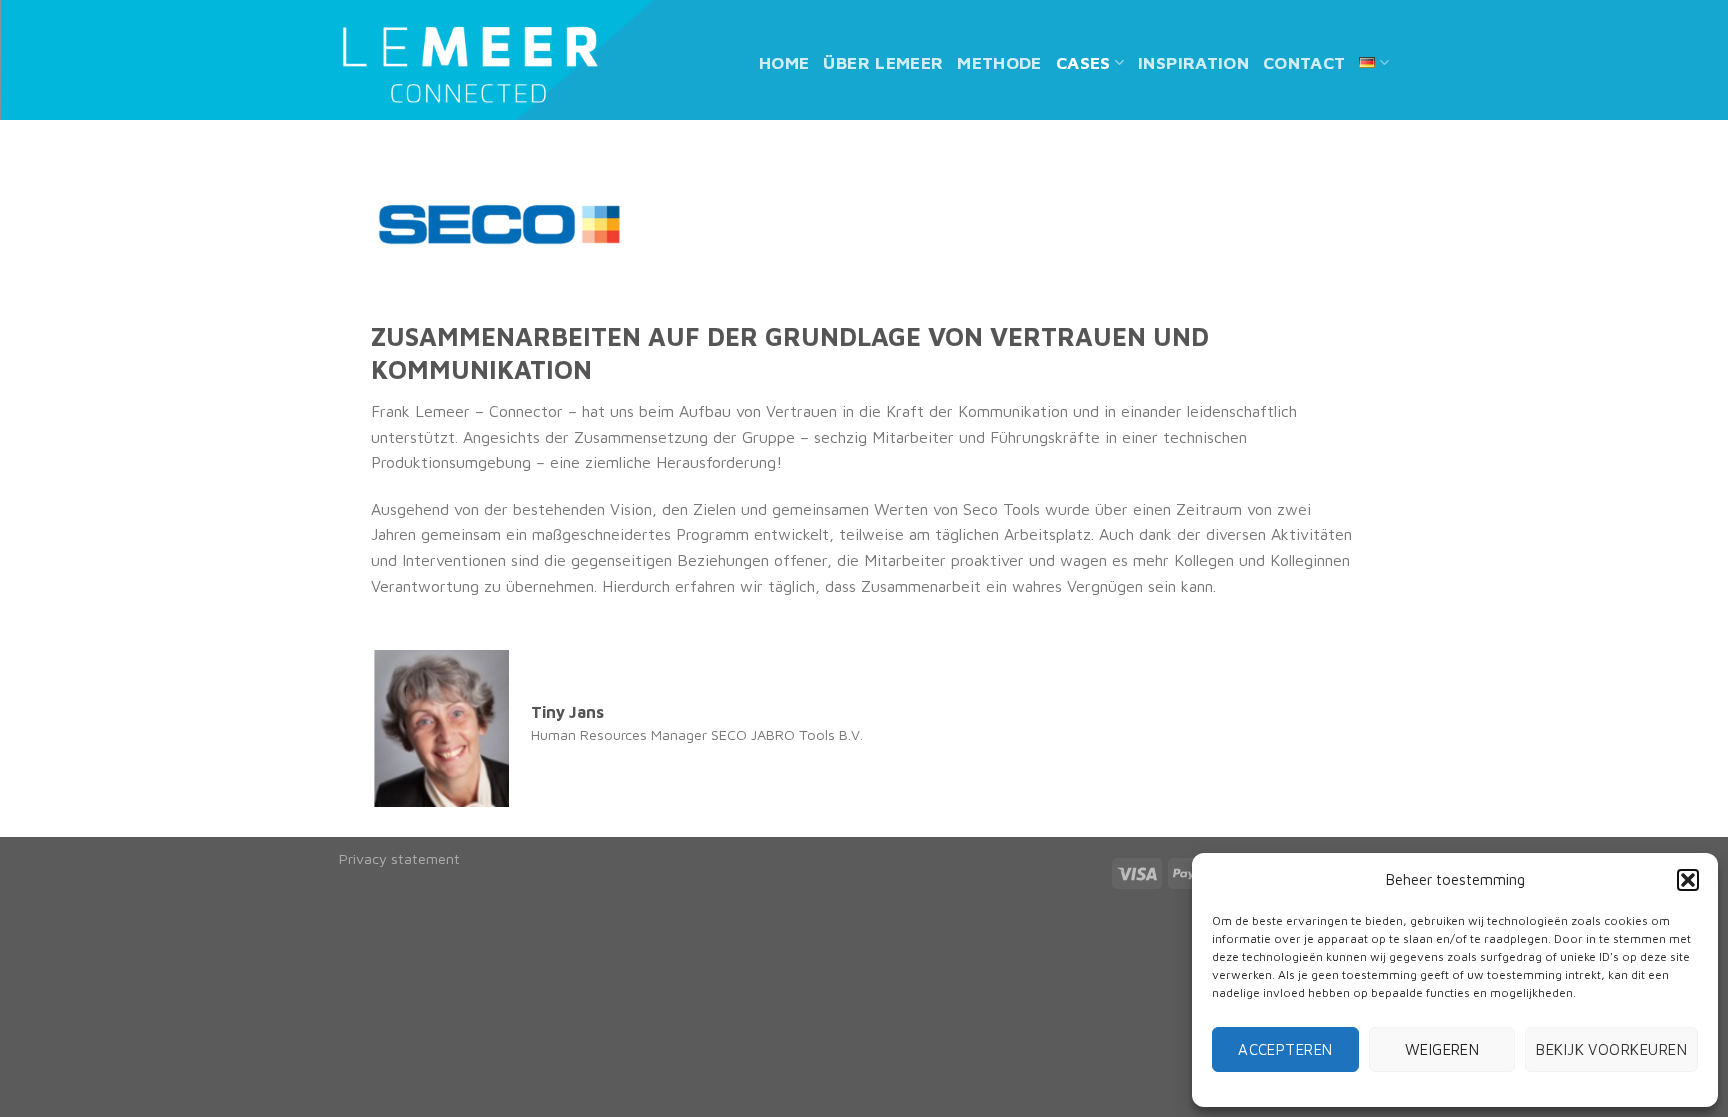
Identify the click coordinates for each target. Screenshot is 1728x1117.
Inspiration (1193, 62)
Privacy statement (399, 858)
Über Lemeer (883, 62)
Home (784, 62)
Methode (999, 62)
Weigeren (1442, 1049)
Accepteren (1285, 1049)
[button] (1688, 880)
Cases (1083, 62)
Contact (1304, 62)
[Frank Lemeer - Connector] (469, 64)
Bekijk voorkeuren (1611, 1049)
